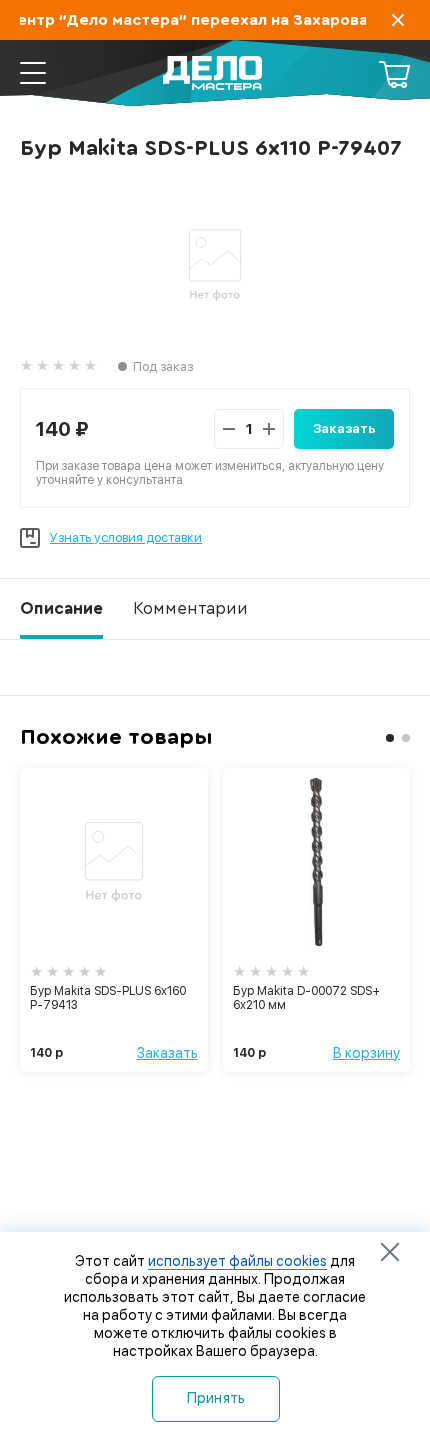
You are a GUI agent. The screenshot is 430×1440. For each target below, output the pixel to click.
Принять (216, 1398)
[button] (390, 738)
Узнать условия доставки (126, 537)
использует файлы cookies (237, 1261)
